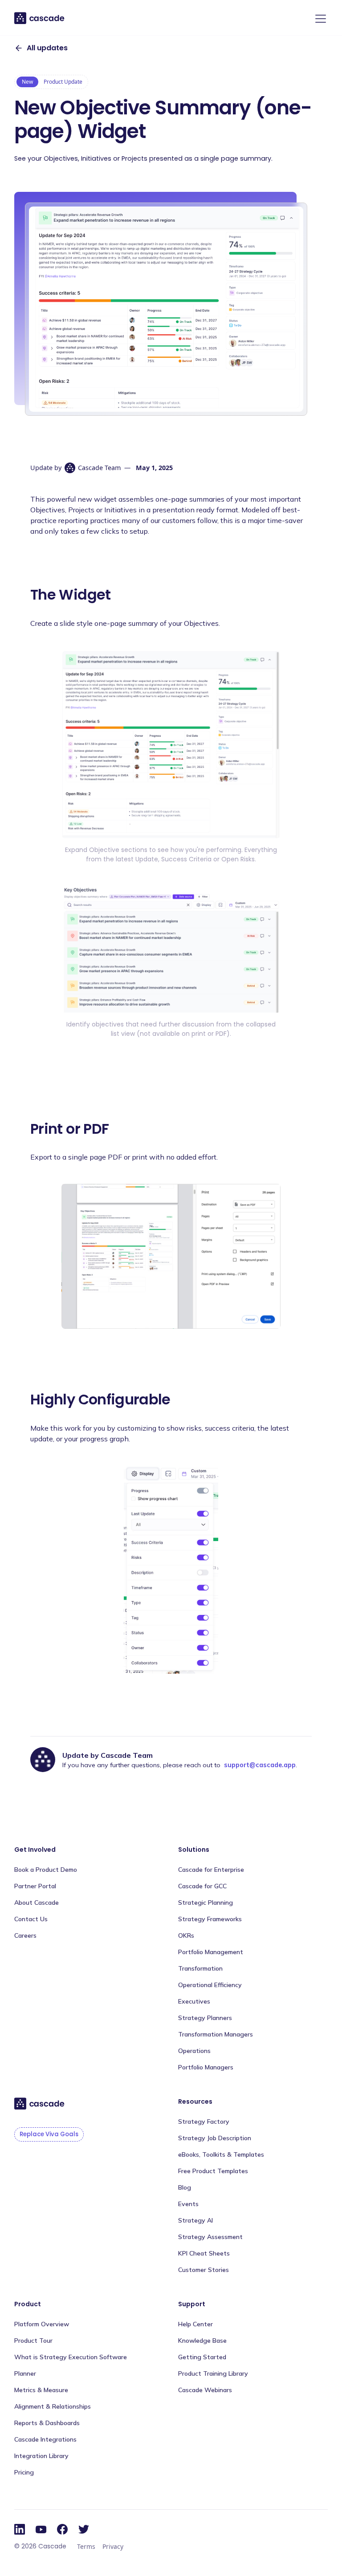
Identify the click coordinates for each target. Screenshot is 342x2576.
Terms (86, 2546)
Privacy (113, 2546)
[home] (40, 18)
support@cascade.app (260, 1765)
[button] (319, 19)
